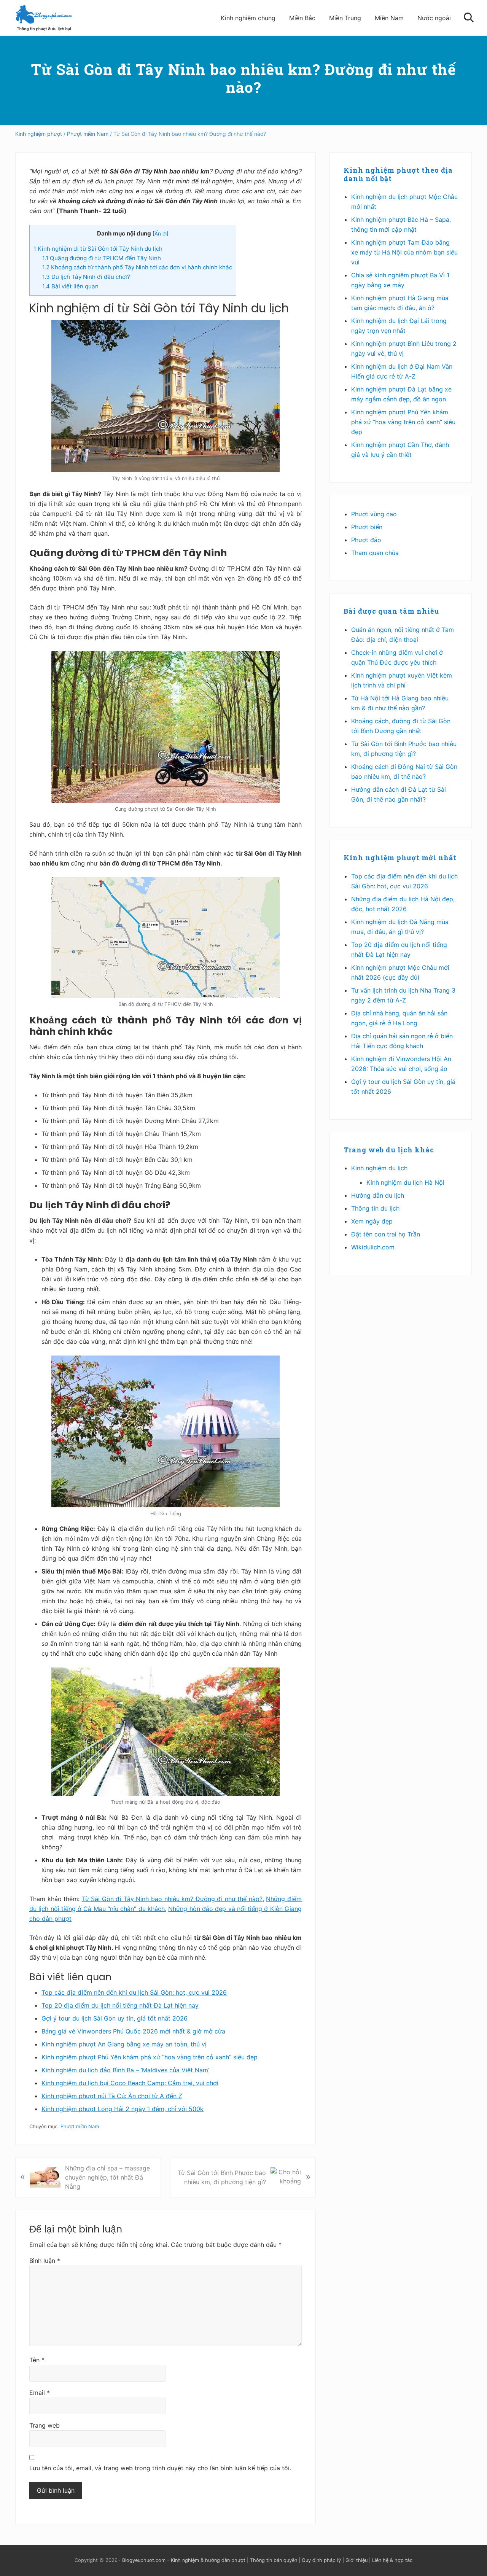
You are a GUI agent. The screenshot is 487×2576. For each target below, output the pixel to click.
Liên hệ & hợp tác (392, 2560)
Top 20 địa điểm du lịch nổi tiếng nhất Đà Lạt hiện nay (120, 2005)
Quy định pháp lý (321, 2560)
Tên (37, 2360)
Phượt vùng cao (374, 514)
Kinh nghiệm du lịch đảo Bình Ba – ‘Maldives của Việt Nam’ (125, 2070)
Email (40, 2393)
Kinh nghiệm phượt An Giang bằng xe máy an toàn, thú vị (124, 2044)
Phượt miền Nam (80, 2127)
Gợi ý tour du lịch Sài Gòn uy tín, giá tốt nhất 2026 (115, 2018)
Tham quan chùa (375, 553)
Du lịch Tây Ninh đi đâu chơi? (86, 277)
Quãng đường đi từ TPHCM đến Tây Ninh (102, 258)
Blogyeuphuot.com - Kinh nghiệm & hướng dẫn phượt (184, 2560)
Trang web (45, 2425)
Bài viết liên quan (70, 286)
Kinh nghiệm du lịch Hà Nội (405, 1182)
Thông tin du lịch (375, 1208)
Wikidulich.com (373, 1247)
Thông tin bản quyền (274, 2560)
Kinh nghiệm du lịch (379, 1168)
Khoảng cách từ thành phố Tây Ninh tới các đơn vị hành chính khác (137, 267)
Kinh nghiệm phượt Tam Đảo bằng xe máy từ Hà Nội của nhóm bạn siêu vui (404, 252)
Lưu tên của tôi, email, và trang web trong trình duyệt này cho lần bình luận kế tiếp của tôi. (160, 2468)
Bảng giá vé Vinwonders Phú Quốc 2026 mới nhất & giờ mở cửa (133, 2031)
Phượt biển (367, 527)
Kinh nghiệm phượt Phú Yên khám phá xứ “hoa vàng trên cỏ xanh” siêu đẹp (150, 2057)
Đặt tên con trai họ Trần (386, 1234)
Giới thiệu (356, 2560)
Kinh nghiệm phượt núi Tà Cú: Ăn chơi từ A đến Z (112, 2096)
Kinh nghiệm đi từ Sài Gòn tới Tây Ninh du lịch (98, 249)
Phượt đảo (366, 540)
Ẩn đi (161, 234)
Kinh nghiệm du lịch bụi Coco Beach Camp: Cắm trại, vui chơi (130, 2083)
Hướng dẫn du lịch (378, 1195)
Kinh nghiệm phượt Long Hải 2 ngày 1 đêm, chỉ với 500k (123, 2109)
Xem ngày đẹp (372, 1221)
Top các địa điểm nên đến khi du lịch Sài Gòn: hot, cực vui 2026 (134, 1992)
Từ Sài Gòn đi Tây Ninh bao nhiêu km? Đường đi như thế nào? (172, 1899)
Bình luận (45, 2261)
